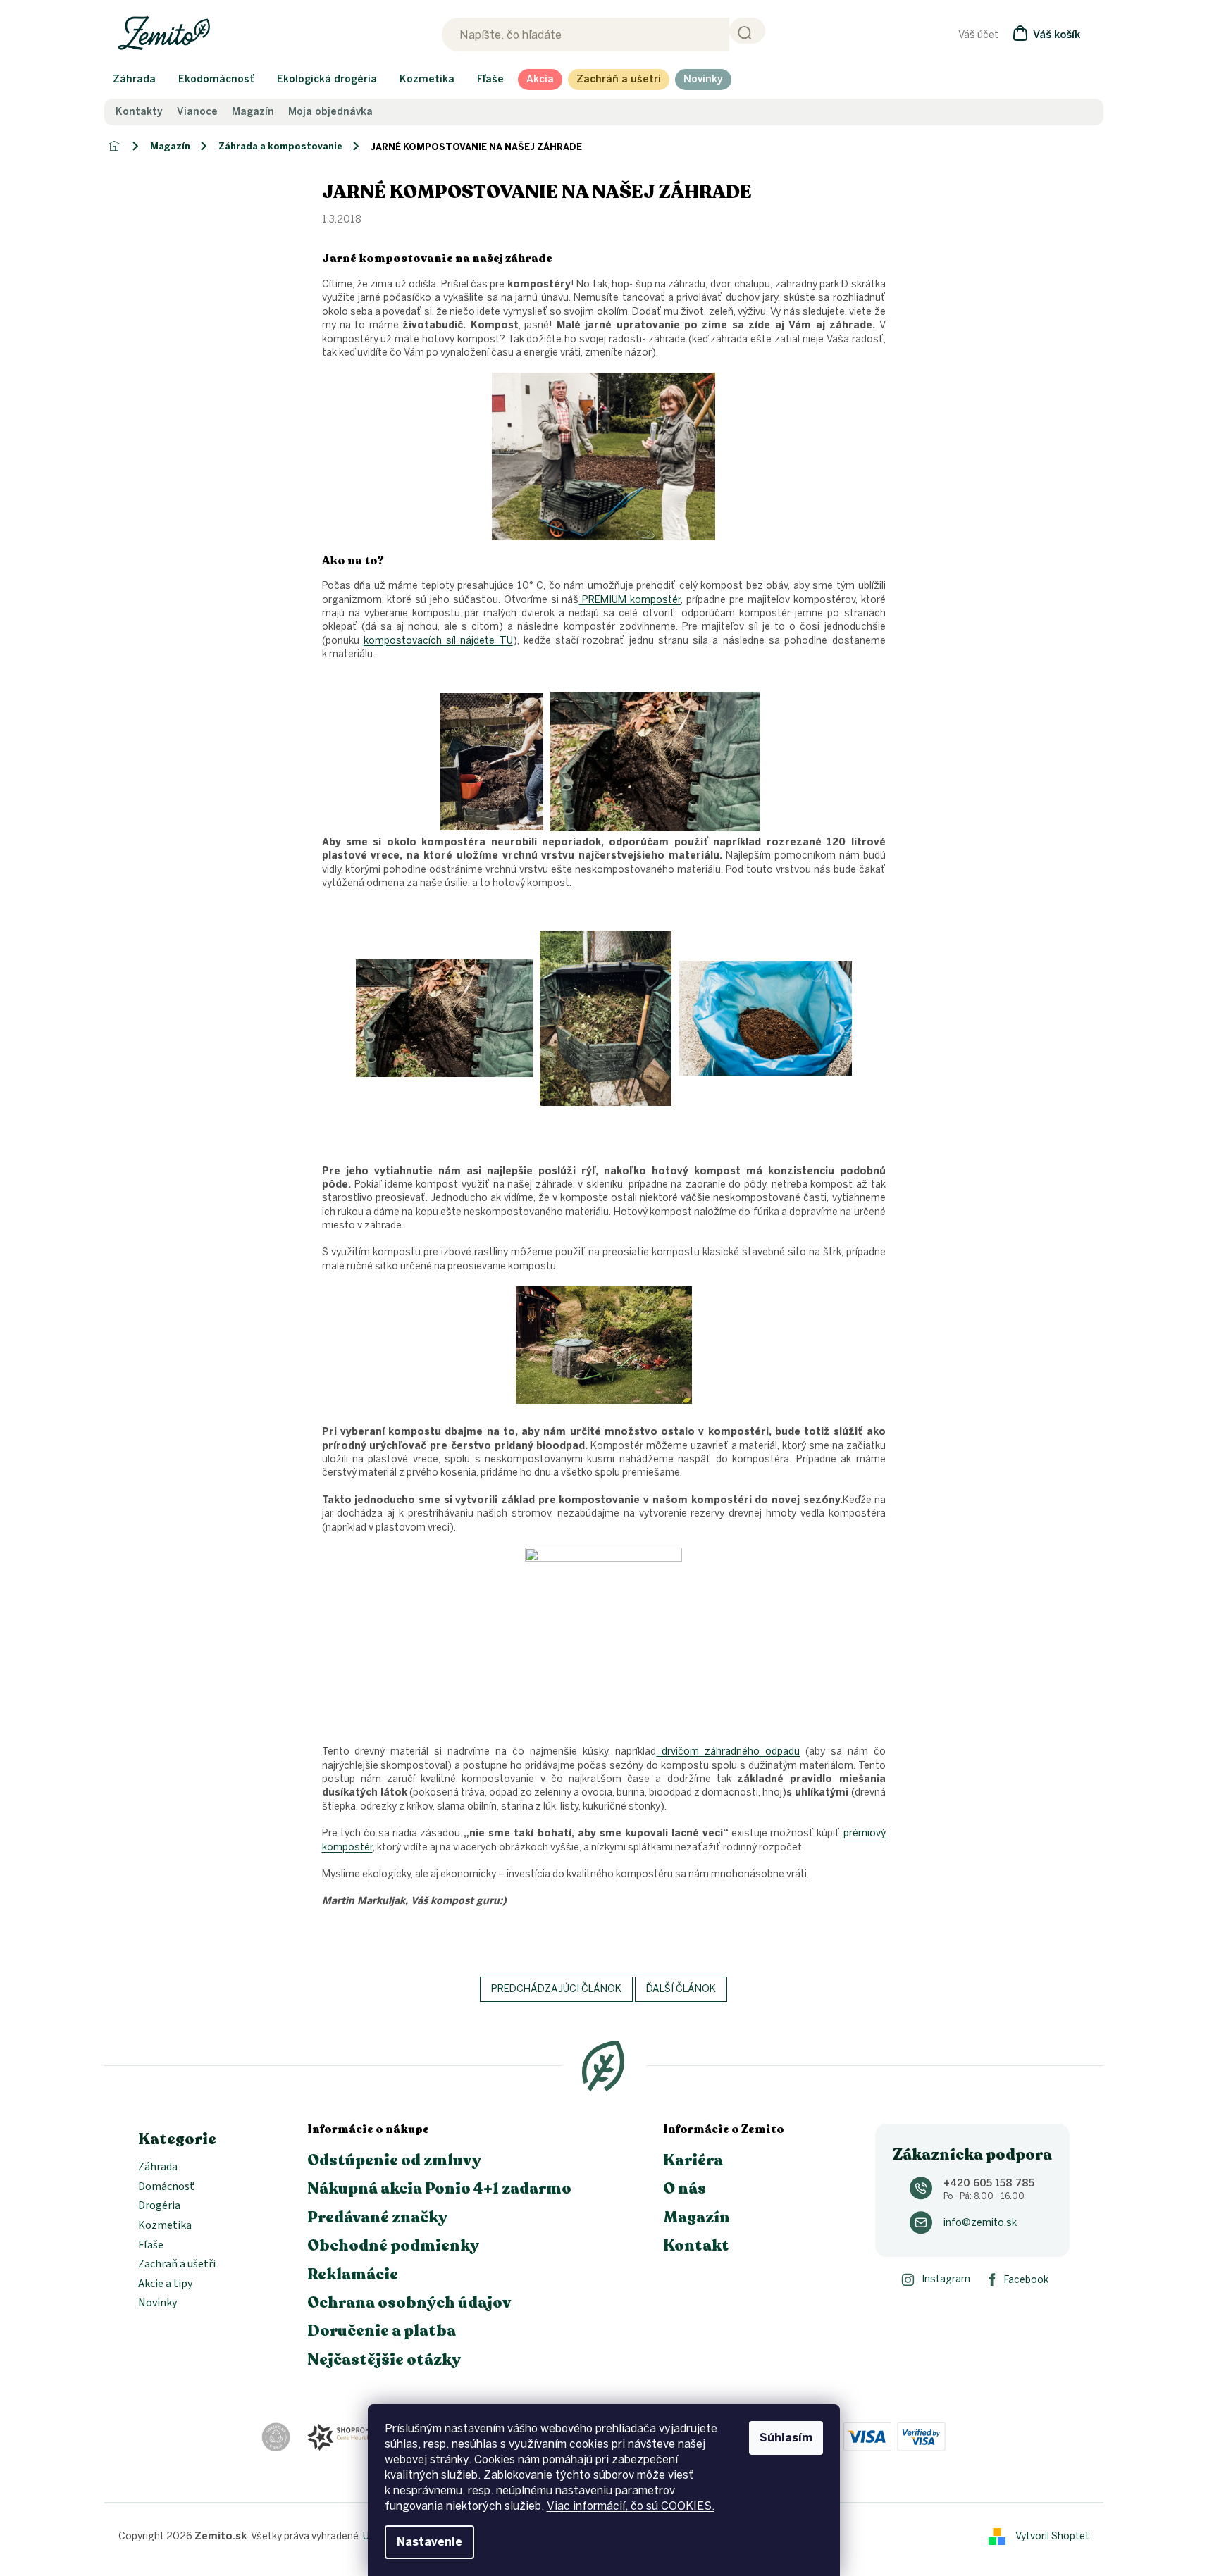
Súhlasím (786, 2438)
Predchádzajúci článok (556, 1989)
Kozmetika (165, 2226)
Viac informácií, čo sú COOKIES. (631, 2506)
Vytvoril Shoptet (1052, 2536)
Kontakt (696, 2246)
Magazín (253, 112)
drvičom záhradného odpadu (728, 1751)
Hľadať (747, 31)
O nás (685, 2189)
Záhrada (158, 2167)
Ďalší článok (681, 1989)
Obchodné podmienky (393, 2246)
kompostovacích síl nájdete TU (438, 641)
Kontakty (139, 112)
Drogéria (159, 2206)
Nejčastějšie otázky (384, 2360)
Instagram (946, 2279)
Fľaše (151, 2246)
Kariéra (693, 2160)
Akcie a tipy (165, 2284)
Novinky (157, 2303)
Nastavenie (429, 2542)
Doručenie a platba (382, 2331)
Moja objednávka (330, 112)
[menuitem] (134, 80)
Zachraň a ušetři (177, 2265)
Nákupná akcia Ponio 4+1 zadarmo (439, 2189)
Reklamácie (353, 2275)
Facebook (1026, 2280)
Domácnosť (166, 2187)
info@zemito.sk (980, 2223)
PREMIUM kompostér (630, 600)
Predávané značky (377, 2217)
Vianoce (197, 112)
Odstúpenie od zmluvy (394, 2160)
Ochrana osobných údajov (409, 2303)
